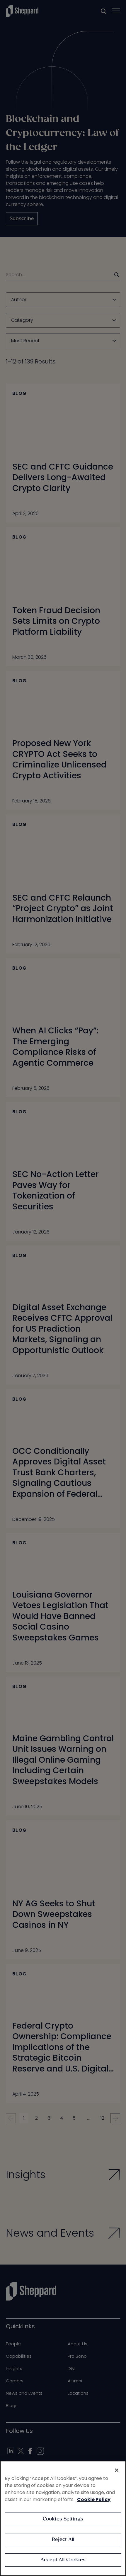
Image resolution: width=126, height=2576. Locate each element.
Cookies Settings (63, 2519)
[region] (63, 2518)
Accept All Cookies (63, 2560)
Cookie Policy (94, 2499)
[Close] (117, 2470)
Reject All (63, 2540)
